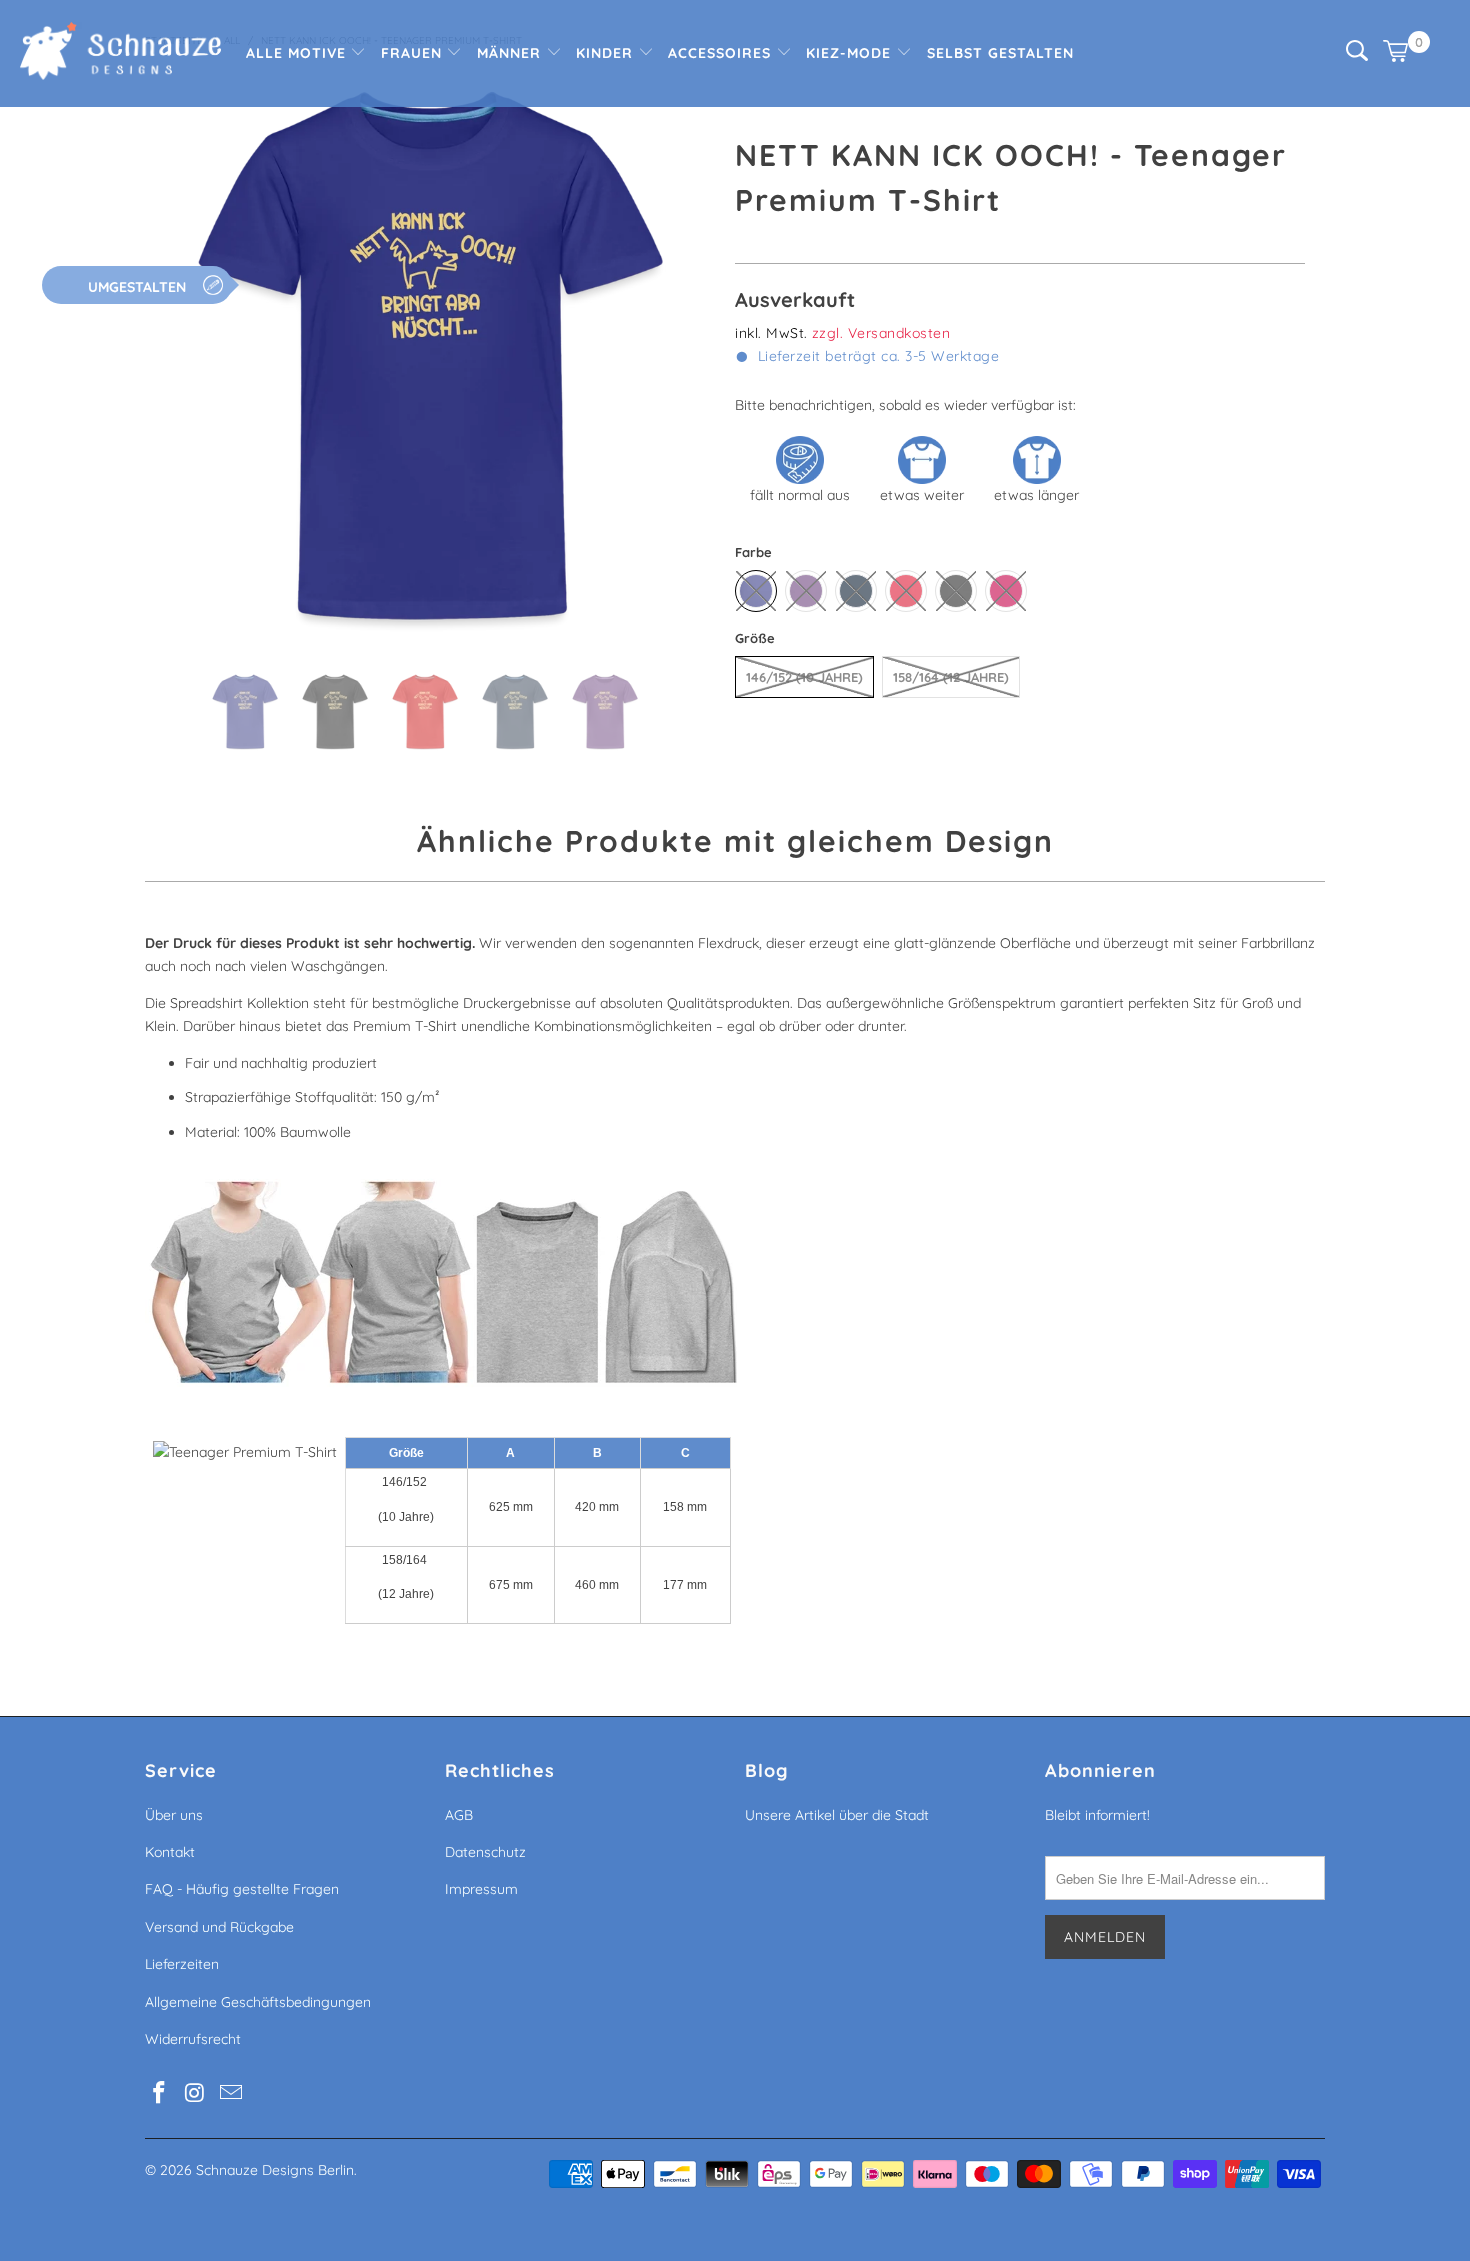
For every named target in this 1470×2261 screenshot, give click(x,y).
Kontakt (170, 1852)
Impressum (481, 1889)
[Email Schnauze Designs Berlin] (231, 2093)
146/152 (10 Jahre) (804, 677)
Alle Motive (298, 53)
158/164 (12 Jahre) (951, 677)
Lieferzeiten (182, 1964)
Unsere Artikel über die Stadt (837, 1815)
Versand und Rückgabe (219, 1927)
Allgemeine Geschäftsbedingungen (258, 2002)
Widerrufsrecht (193, 2039)
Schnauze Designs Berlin (275, 2170)
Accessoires (722, 53)
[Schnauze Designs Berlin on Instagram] (196, 2093)
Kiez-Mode (851, 53)
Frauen (414, 53)
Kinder (607, 53)
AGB (459, 1815)
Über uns (174, 1815)
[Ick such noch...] (1357, 56)
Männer (511, 53)
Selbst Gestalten (1000, 53)
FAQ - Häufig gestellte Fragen (242, 1889)
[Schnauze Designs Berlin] (120, 53)
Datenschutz (485, 1852)
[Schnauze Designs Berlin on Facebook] (160, 2093)
